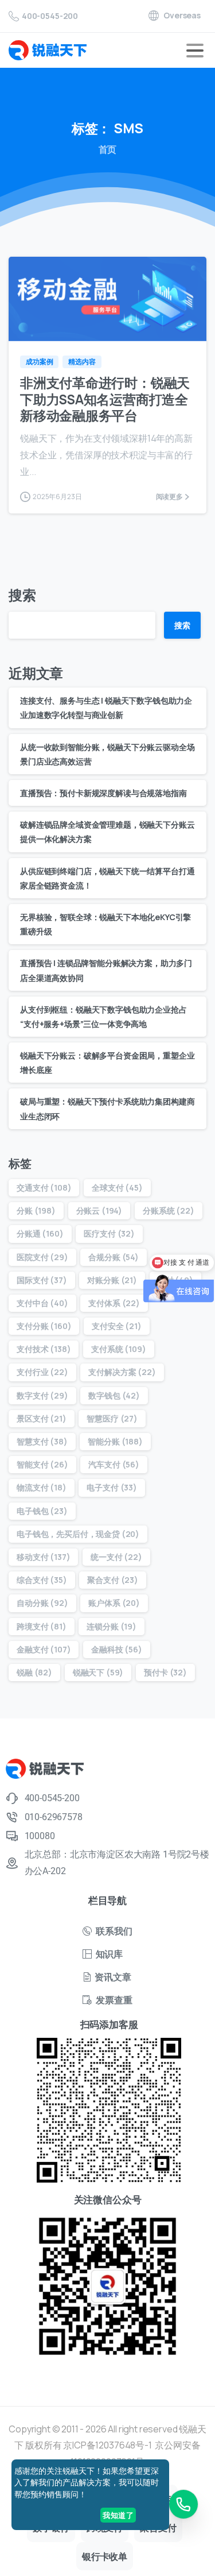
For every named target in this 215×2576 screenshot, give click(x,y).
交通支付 (44, 1187)
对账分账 (112, 1280)
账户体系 (114, 1603)
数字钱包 (114, 1395)
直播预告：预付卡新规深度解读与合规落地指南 (103, 793)
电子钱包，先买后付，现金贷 (78, 1534)
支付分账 (44, 1326)
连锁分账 (112, 1626)
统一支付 (116, 1557)
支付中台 (42, 1303)
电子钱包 (42, 1511)
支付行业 (42, 1372)
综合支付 (42, 1580)
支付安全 (117, 1326)
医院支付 (42, 1257)
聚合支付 (113, 1580)
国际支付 (42, 1280)
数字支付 (42, 1395)
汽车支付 (114, 1464)
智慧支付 (42, 1441)
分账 (36, 1210)
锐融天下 (98, 1672)
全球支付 (117, 1187)
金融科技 (117, 1649)
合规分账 (114, 1257)
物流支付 (42, 1487)
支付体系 (114, 1303)
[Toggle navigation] (195, 51)
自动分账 (42, 1603)
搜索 (22, 595)
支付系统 (118, 1349)
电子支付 (112, 1487)
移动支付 (43, 1557)
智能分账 (115, 1441)
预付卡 (165, 1672)
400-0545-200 (50, 16)
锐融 (34, 1672)
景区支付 (42, 1418)
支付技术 (44, 1349)
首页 (108, 149)
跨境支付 (42, 1626)
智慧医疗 (112, 1418)
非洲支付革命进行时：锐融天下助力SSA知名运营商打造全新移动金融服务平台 (105, 399)
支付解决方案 (122, 1372)
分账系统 (169, 1210)
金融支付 (44, 1649)
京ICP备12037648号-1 (107, 2445)
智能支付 (42, 1464)
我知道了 (118, 2515)
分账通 (40, 1233)
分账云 (99, 1210)
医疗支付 (109, 1233)
